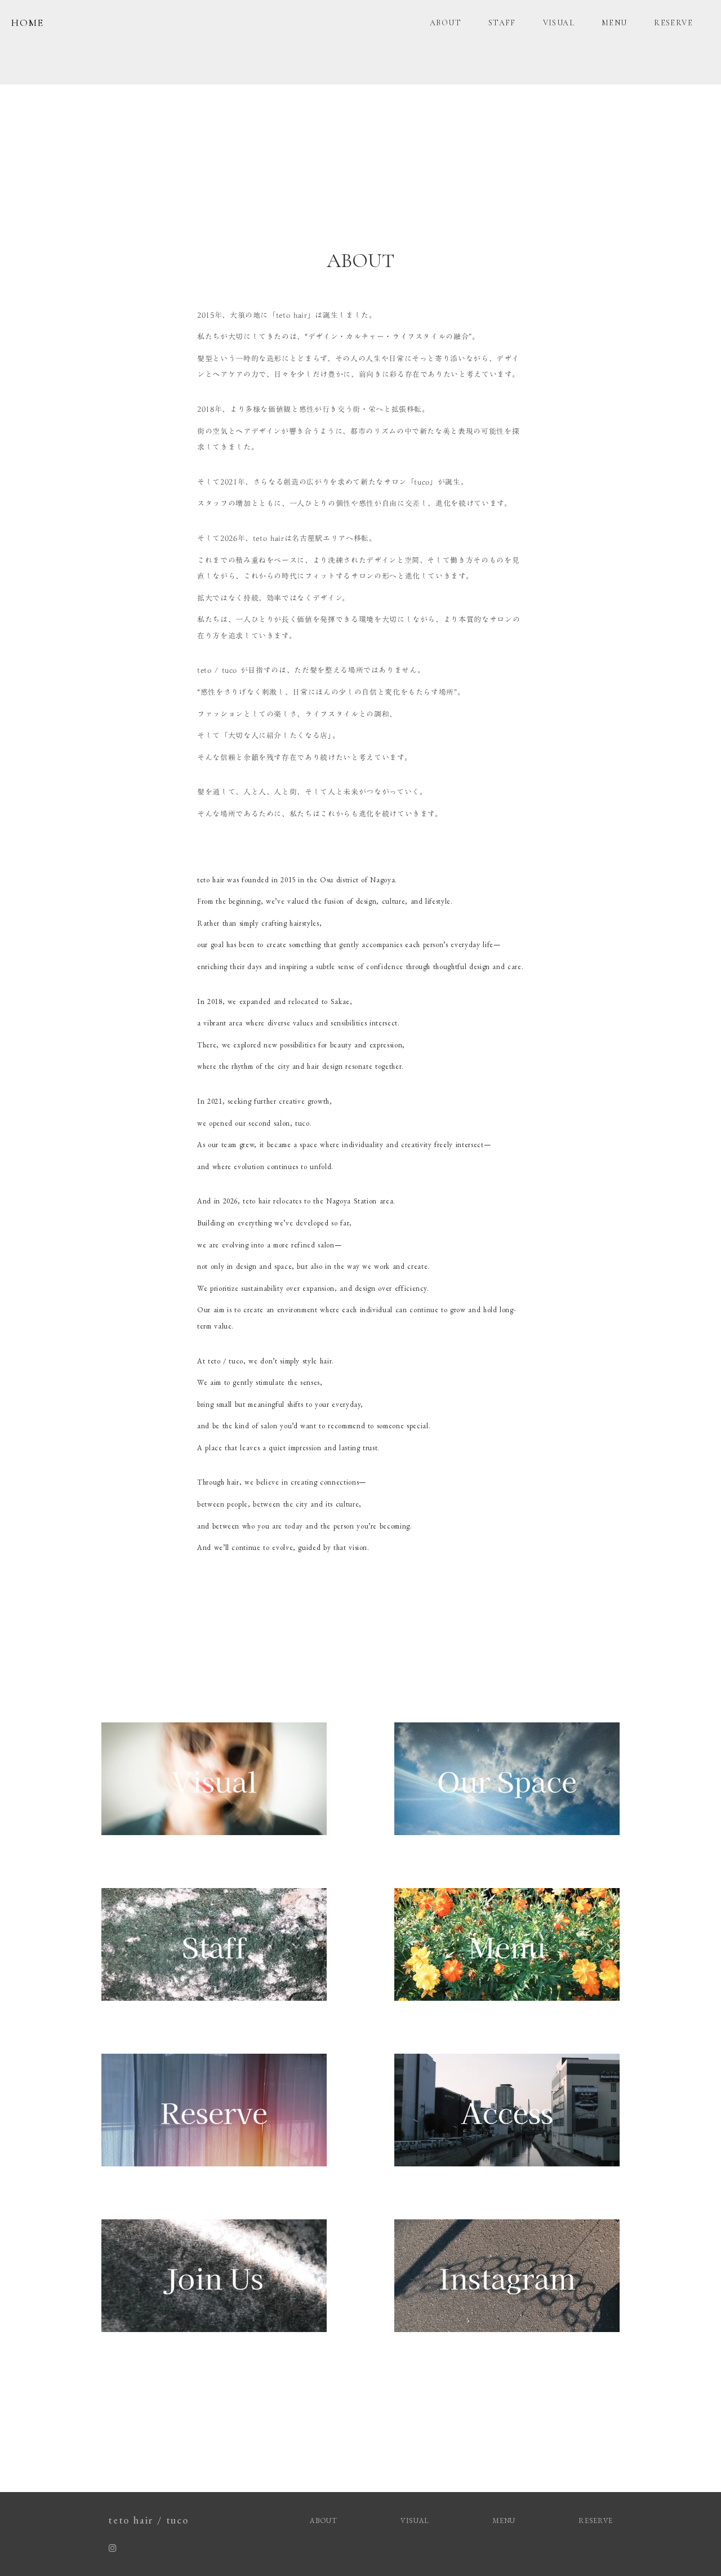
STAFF (502, 23)
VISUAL (559, 23)
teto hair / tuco (148, 2520)
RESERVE (673, 23)
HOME (28, 23)
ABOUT (446, 23)
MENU (615, 23)
